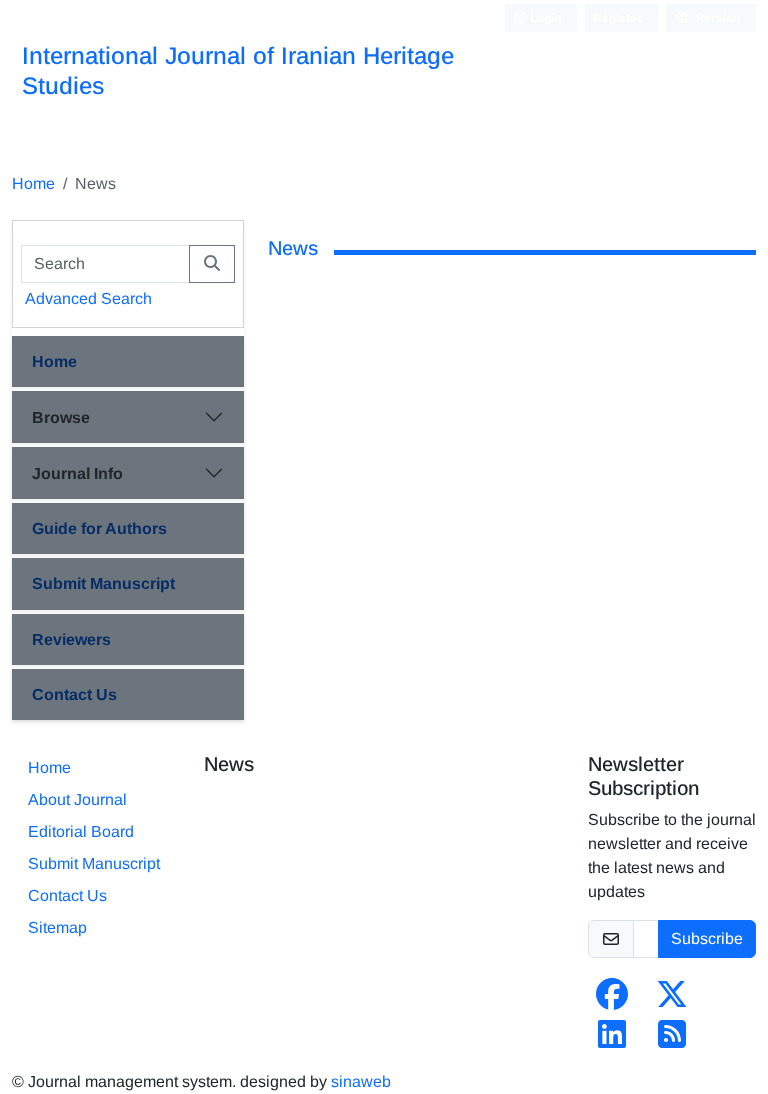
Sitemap (57, 927)
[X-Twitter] (672, 1000)
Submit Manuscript (103, 583)
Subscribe (707, 938)
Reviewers (71, 639)
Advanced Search (88, 298)
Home (33, 183)
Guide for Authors (99, 528)
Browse (61, 417)
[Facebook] (612, 1000)
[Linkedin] (612, 1040)
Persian (716, 18)
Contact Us (74, 694)
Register (617, 18)
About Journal (77, 799)
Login (544, 18)
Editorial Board (81, 831)
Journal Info (77, 473)
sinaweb (361, 1081)
